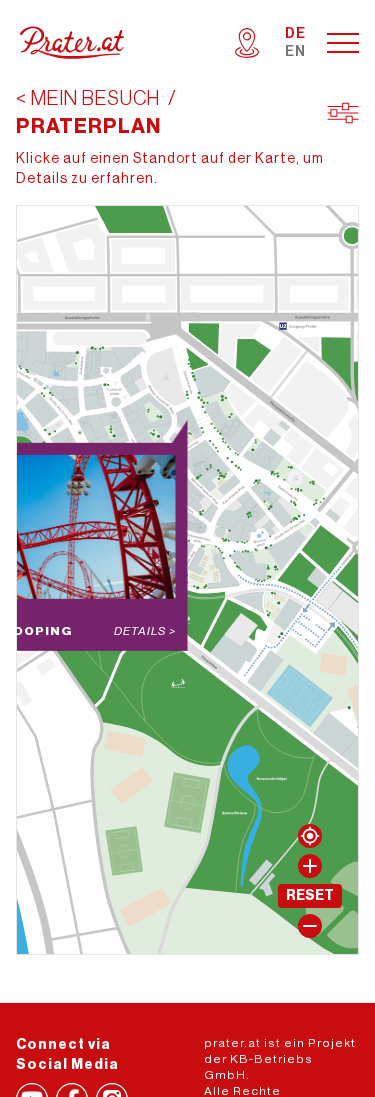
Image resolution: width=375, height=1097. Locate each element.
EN (295, 52)
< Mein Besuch (88, 99)
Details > (145, 631)
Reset (310, 896)
